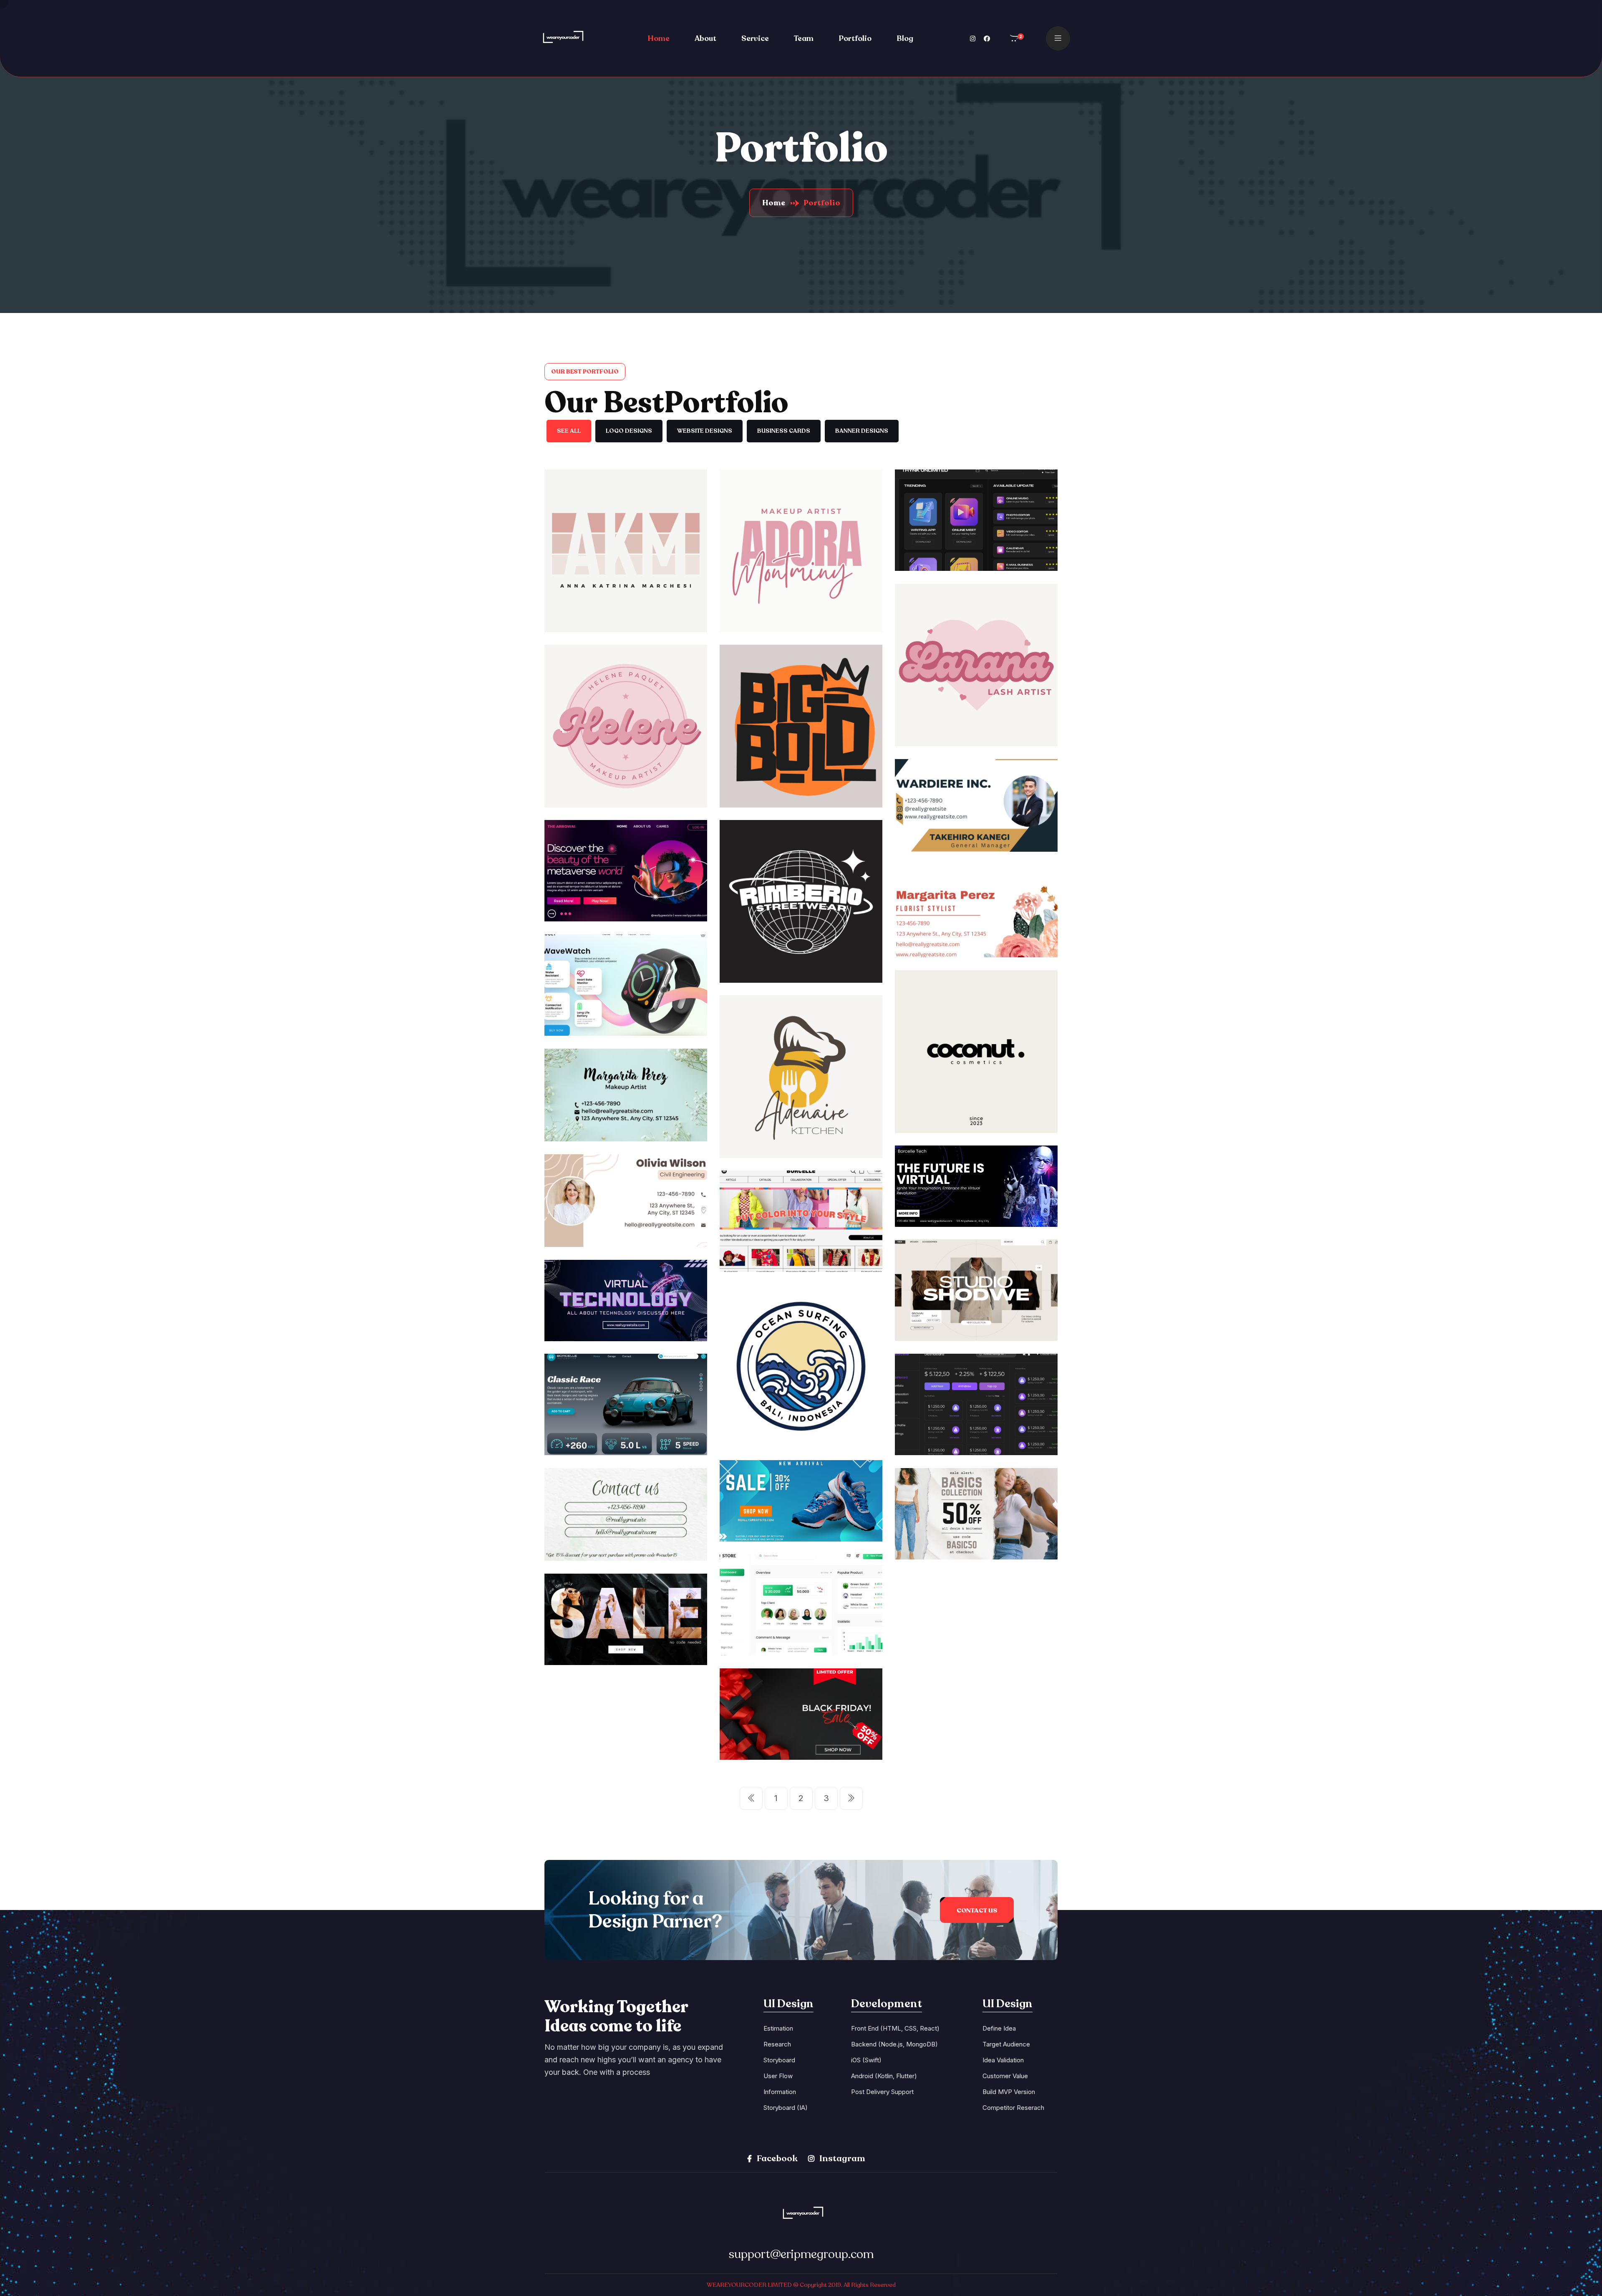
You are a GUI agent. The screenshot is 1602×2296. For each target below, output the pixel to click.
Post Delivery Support (882, 2092)
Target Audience (1006, 2044)
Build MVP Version (1009, 2092)
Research (777, 2044)
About (705, 38)
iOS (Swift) (866, 2060)
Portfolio (855, 38)
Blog (905, 38)
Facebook (776, 2158)
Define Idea (999, 2028)
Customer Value (1005, 2076)
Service (755, 38)
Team (804, 38)
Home (659, 38)
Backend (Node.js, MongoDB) (894, 2044)
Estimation (778, 2028)
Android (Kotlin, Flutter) (884, 2076)
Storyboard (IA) (786, 2108)
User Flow (778, 2076)
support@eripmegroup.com (801, 2254)
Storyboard (779, 2060)
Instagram (841, 2158)
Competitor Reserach (1013, 2108)
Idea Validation (1003, 2060)
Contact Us (977, 1910)
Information (780, 2092)
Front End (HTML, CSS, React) (895, 2028)
